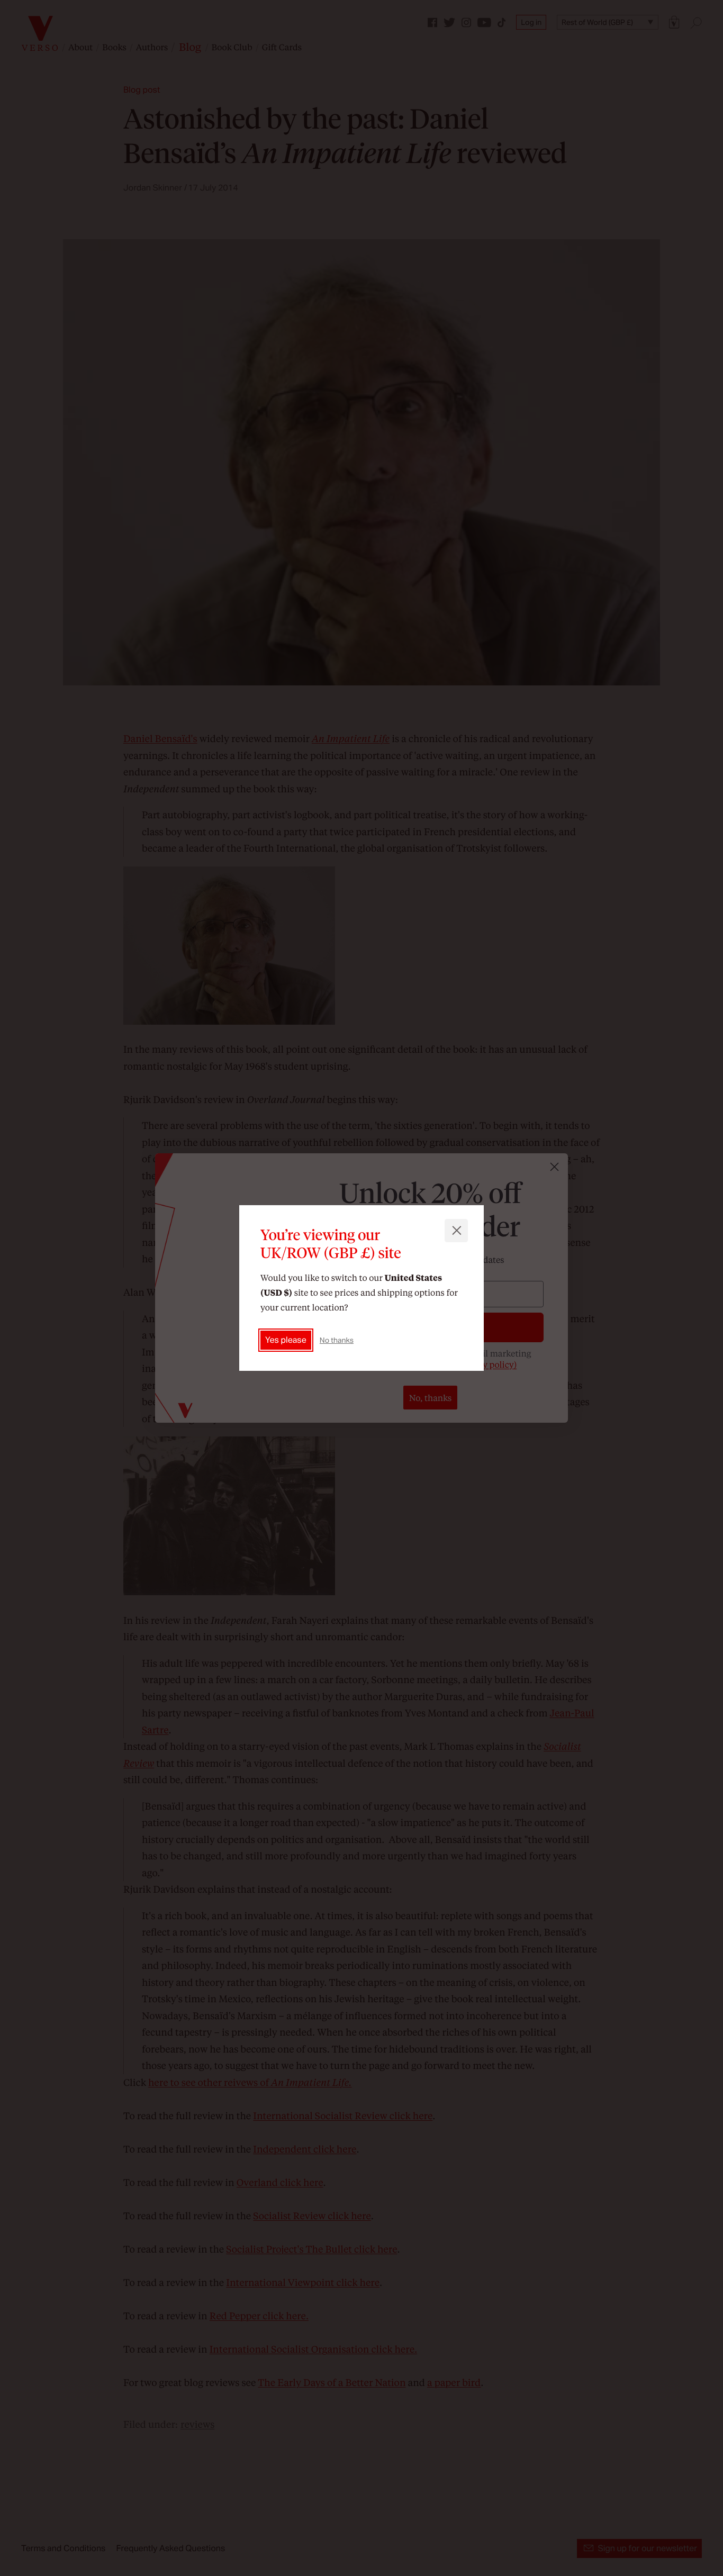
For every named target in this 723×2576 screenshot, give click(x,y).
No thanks (337, 1340)
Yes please (286, 1340)
